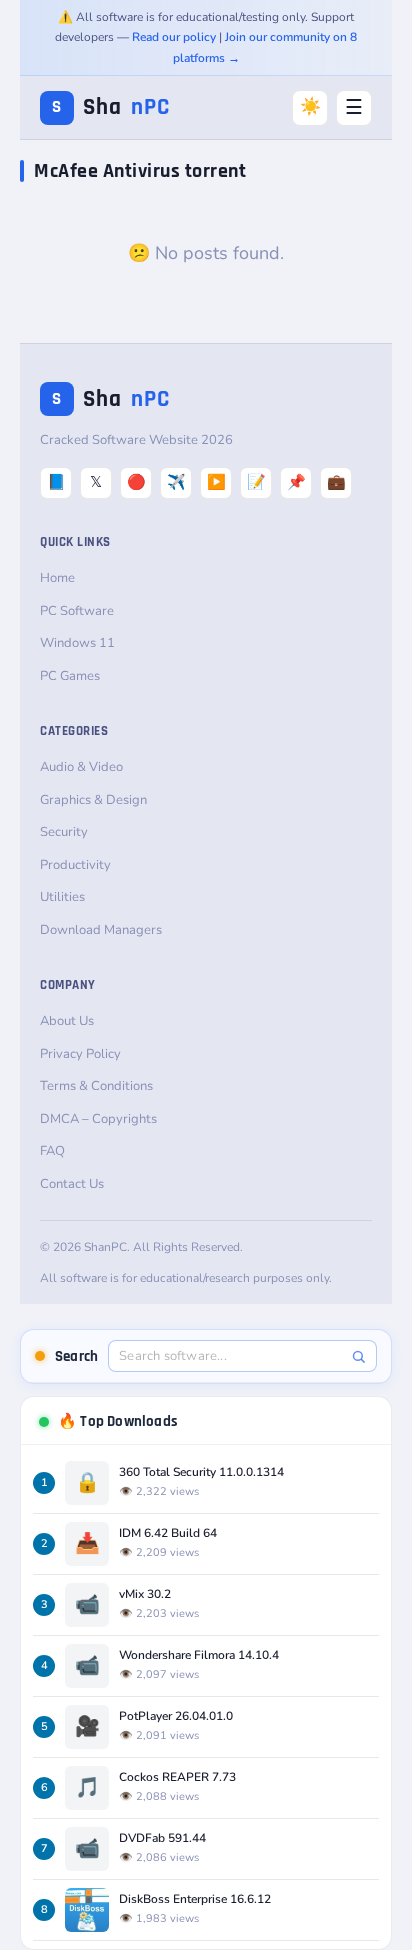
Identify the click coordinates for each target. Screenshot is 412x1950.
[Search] (358, 1356)
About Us (67, 1021)
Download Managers (101, 930)
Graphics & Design (93, 800)
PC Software (77, 611)
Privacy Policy (80, 1054)
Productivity (75, 865)
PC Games (70, 676)
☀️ (310, 106)
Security (64, 832)
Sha (111, 107)
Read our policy (174, 37)
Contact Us (72, 1184)
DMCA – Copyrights (98, 1119)
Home (57, 578)
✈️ (176, 482)
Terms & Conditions (96, 1086)
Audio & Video (81, 767)
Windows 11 (77, 643)
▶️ (216, 482)
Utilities (62, 897)
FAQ (52, 1151)
